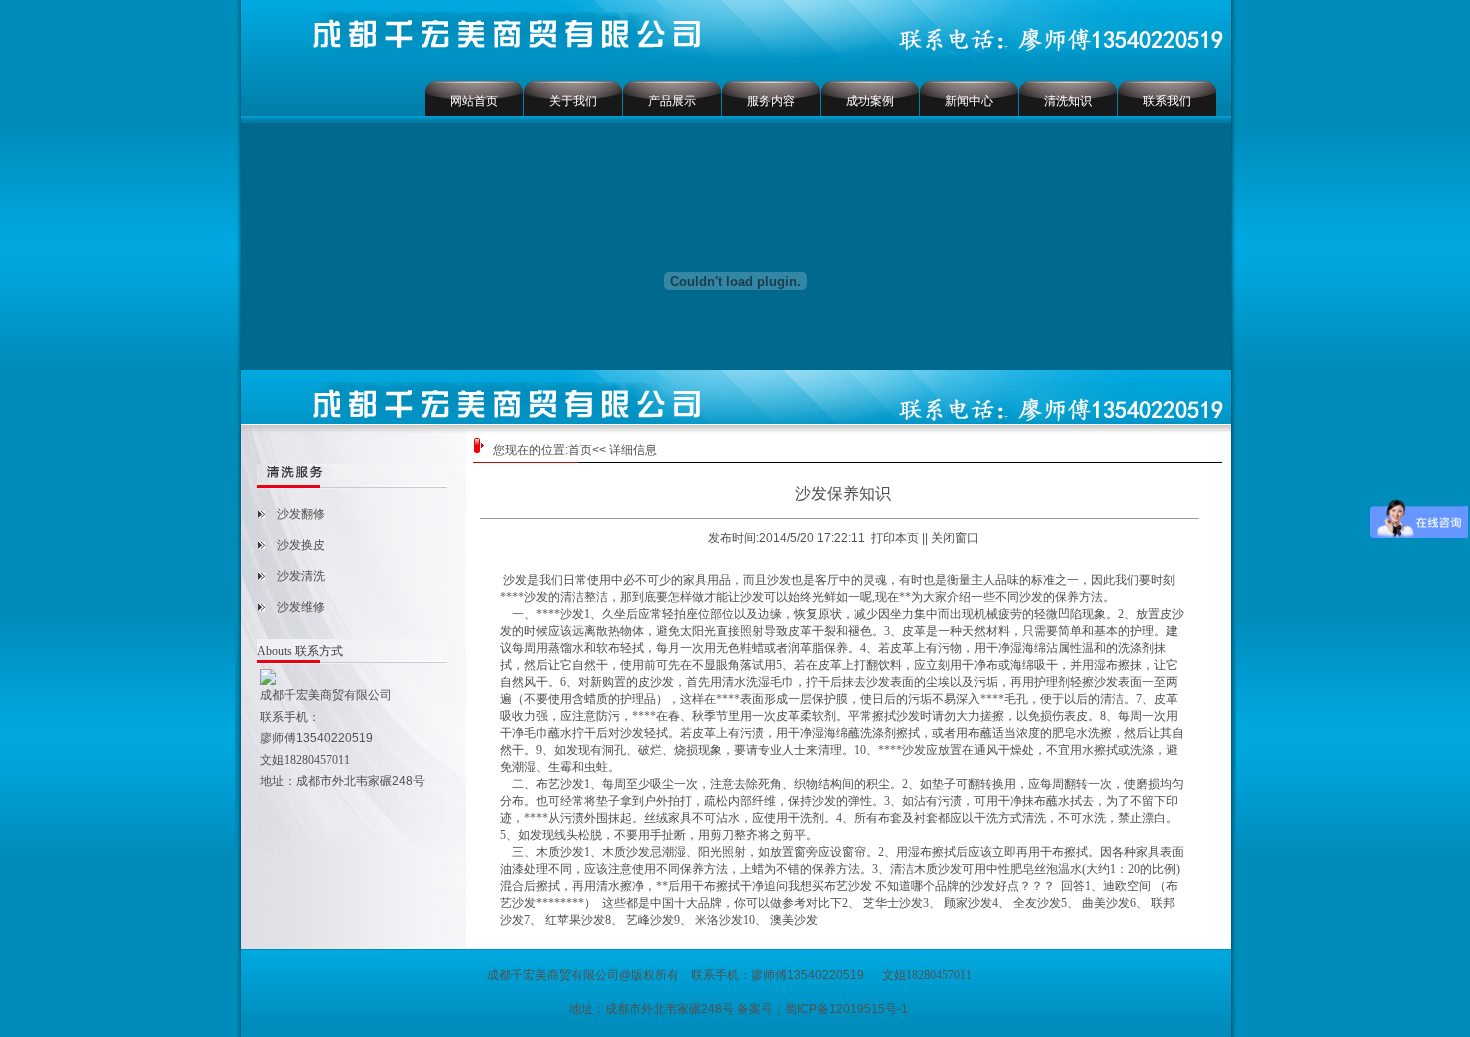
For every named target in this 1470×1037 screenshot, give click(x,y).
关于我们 (573, 101)
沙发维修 (301, 607)
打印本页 (895, 538)
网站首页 (474, 101)
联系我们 (1167, 101)
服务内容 (771, 101)
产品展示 (672, 101)
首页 (580, 450)
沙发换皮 (301, 545)
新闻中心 (969, 101)
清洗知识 (1068, 101)
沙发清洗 (301, 576)
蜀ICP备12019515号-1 (846, 1009)
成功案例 (870, 101)
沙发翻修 (301, 514)
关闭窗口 (955, 538)
